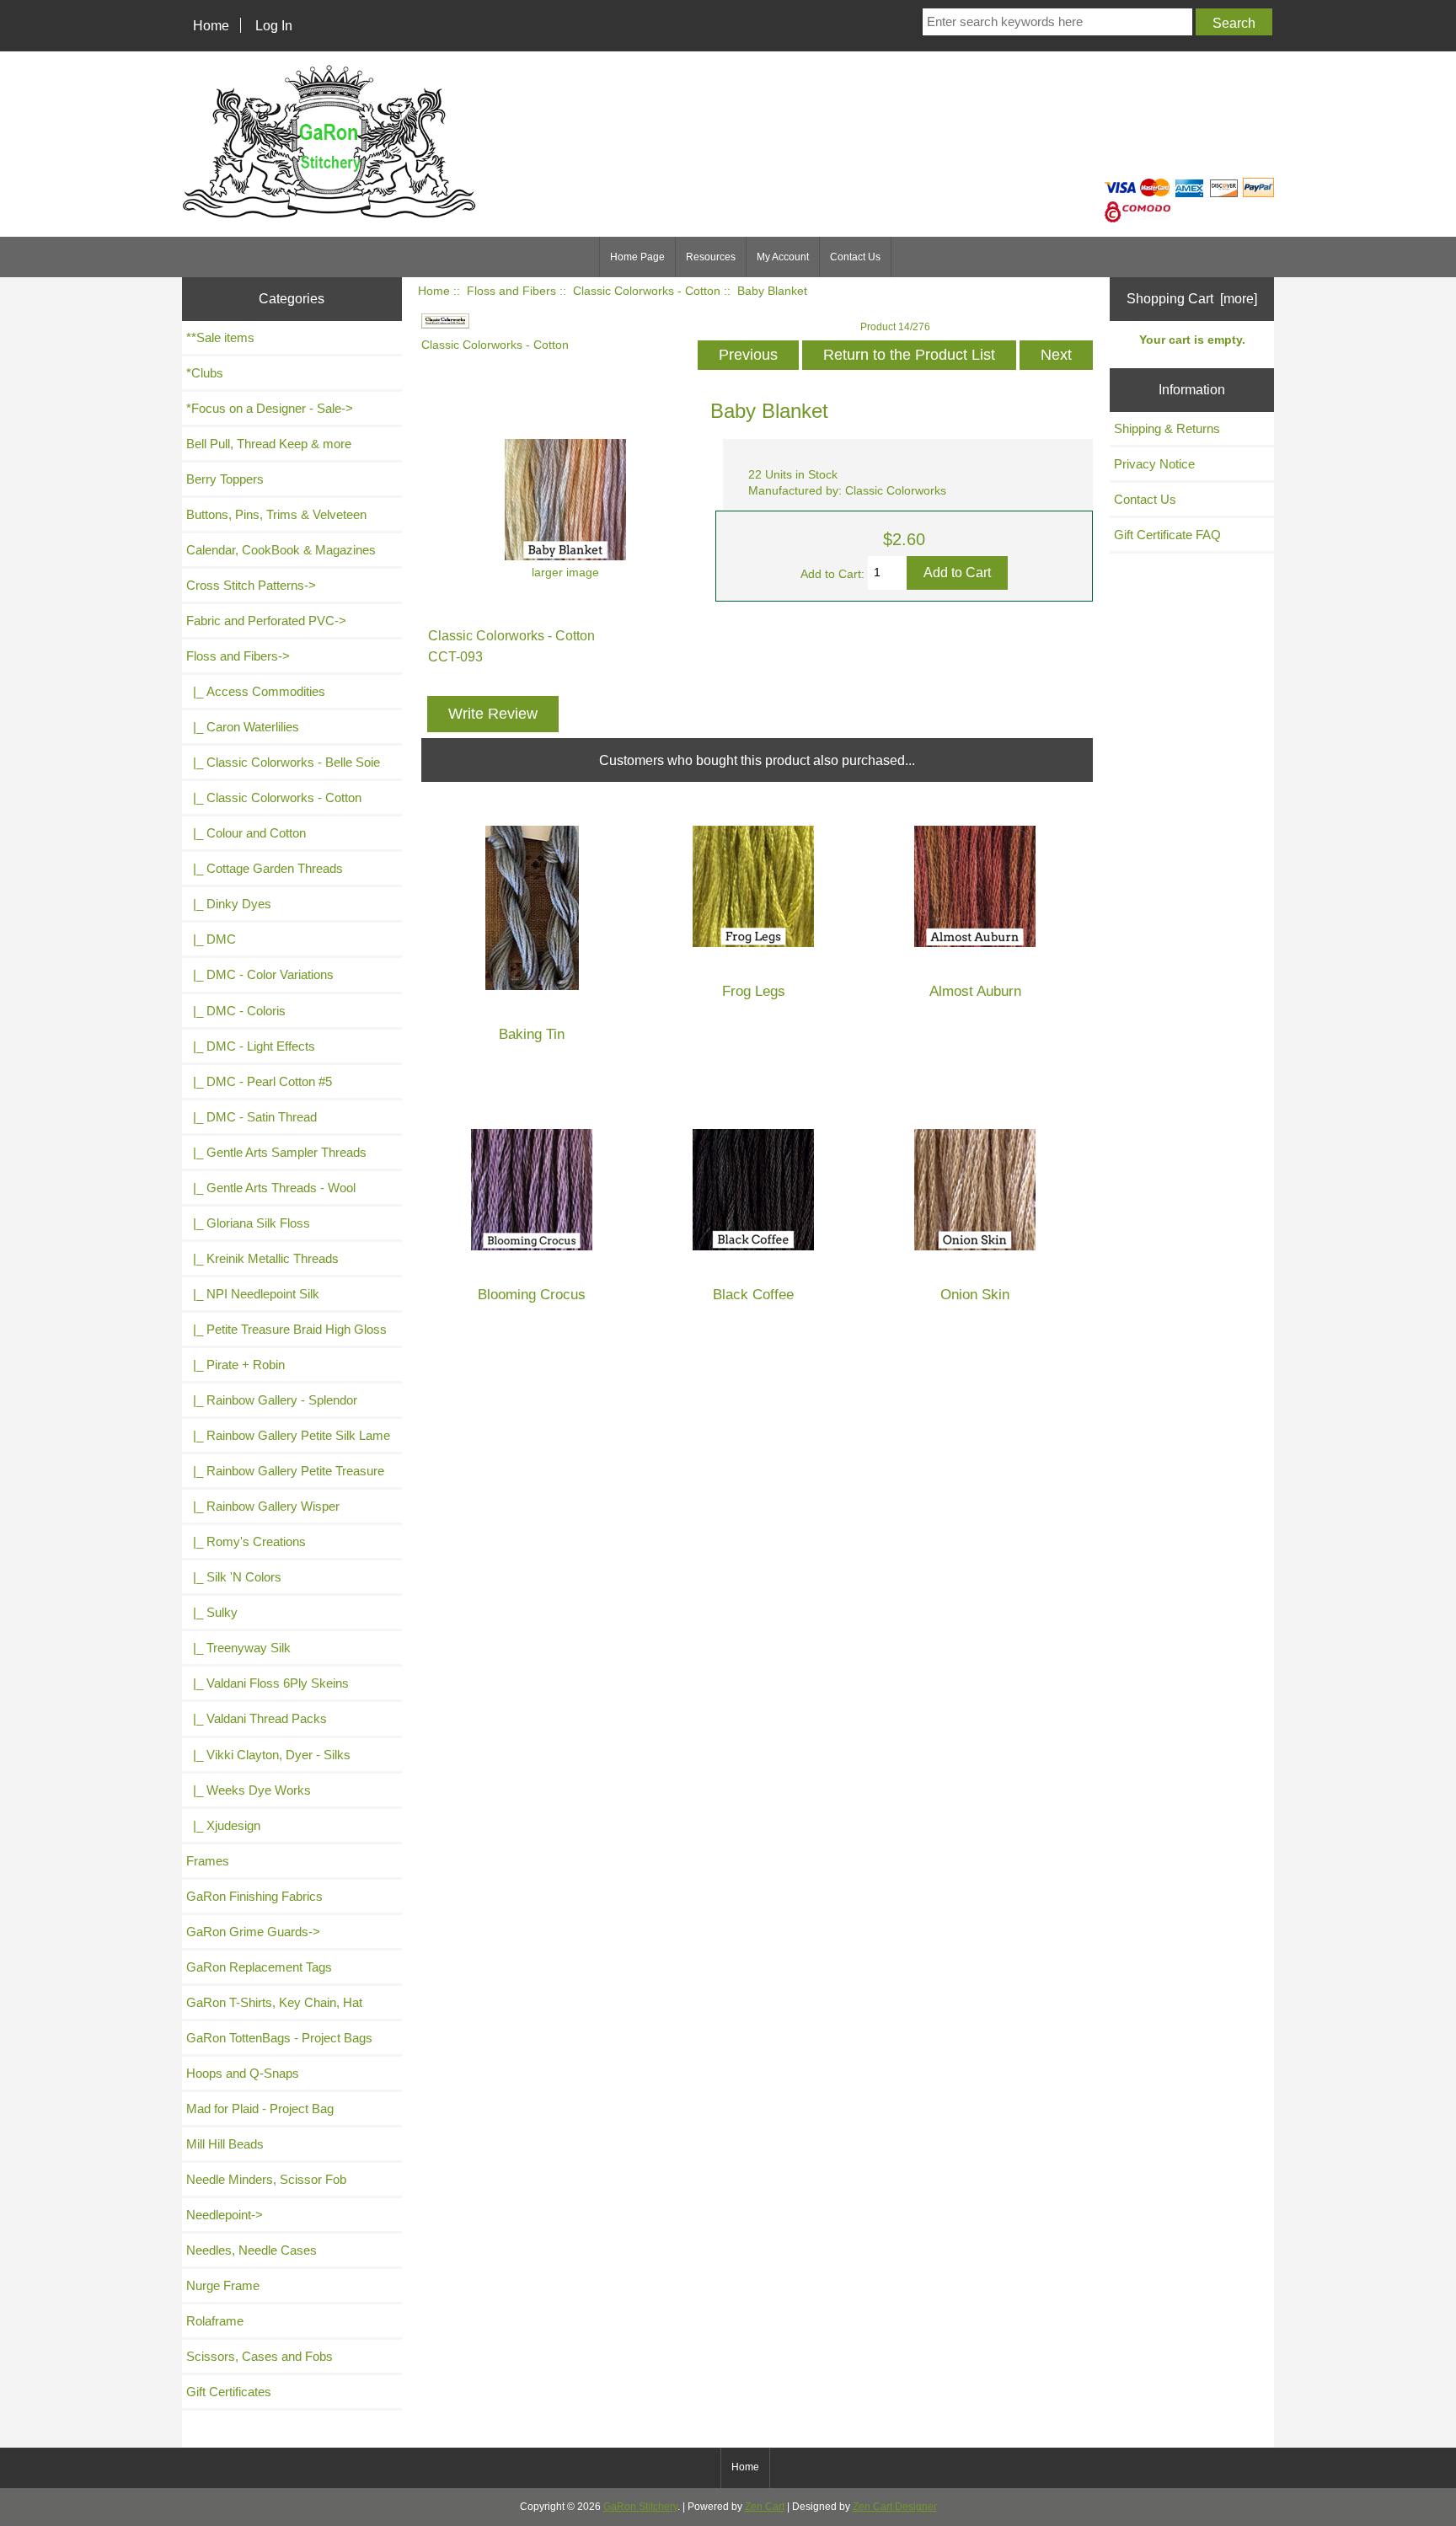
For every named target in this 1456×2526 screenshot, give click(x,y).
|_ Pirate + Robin (236, 1365)
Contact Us (855, 257)
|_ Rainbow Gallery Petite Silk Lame (288, 1435)
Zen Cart (765, 2507)
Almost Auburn (975, 991)
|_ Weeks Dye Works (249, 1790)
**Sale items (220, 337)
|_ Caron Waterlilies (243, 727)
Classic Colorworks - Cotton (647, 291)
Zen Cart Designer (895, 2507)
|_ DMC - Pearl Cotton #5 (259, 1081)
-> (238, 656)
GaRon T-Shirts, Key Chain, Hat (274, 2002)
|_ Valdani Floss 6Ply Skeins (268, 1683)
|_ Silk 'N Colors (234, 1577)
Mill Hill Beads (225, 2144)
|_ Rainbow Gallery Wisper (263, 1506)
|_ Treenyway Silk (238, 1648)
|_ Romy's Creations (246, 1541)
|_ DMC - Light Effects (251, 1046)
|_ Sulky (212, 1612)
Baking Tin (532, 1034)
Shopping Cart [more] (1192, 298)
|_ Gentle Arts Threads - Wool (271, 1188)
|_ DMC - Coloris (236, 1011)
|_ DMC (211, 939)
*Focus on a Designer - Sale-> (270, 408)
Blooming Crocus (532, 1295)
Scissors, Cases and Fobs (260, 2356)
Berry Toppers (225, 479)
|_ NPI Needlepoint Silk (253, 1294)
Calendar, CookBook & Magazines (281, 550)
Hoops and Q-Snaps (243, 2073)
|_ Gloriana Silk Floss (248, 1223)
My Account (783, 257)
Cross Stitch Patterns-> (251, 585)
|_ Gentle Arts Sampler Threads (276, 1152)
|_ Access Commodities (256, 691)
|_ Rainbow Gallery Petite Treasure (285, 1471)
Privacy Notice (1154, 464)
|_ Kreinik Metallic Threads (262, 1258)
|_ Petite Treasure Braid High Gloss (286, 1329)
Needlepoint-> (225, 2215)
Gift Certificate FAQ (1167, 535)
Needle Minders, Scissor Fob (266, 2179)
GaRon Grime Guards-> (253, 1932)
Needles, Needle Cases (252, 2250)
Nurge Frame (223, 2285)
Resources (711, 257)
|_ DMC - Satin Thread (252, 1117)
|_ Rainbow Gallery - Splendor (272, 1400)
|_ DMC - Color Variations (260, 974)
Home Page (637, 257)
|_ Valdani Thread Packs (257, 1718)
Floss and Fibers (511, 291)
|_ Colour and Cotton (246, 833)
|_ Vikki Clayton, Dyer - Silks (268, 1755)
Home (211, 25)
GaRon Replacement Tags (259, 1967)
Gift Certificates (229, 2392)
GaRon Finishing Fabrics (254, 1896)
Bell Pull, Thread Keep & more (269, 444)
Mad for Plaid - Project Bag (260, 2109)
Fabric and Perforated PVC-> (266, 621)
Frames (208, 1861)
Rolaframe (215, 2321)
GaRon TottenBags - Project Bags (279, 2038)
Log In (274, 25)
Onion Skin (975, 1295)
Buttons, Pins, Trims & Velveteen (276, 514)
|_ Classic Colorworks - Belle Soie (283, 762)
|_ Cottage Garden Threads (265, 868)
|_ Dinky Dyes (229, 904)
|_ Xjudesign (223, 1825)
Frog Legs (754, 991)
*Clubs (205, 373)
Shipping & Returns (1167, 428)
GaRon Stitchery (640, 2507)
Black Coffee (753, 1295)
